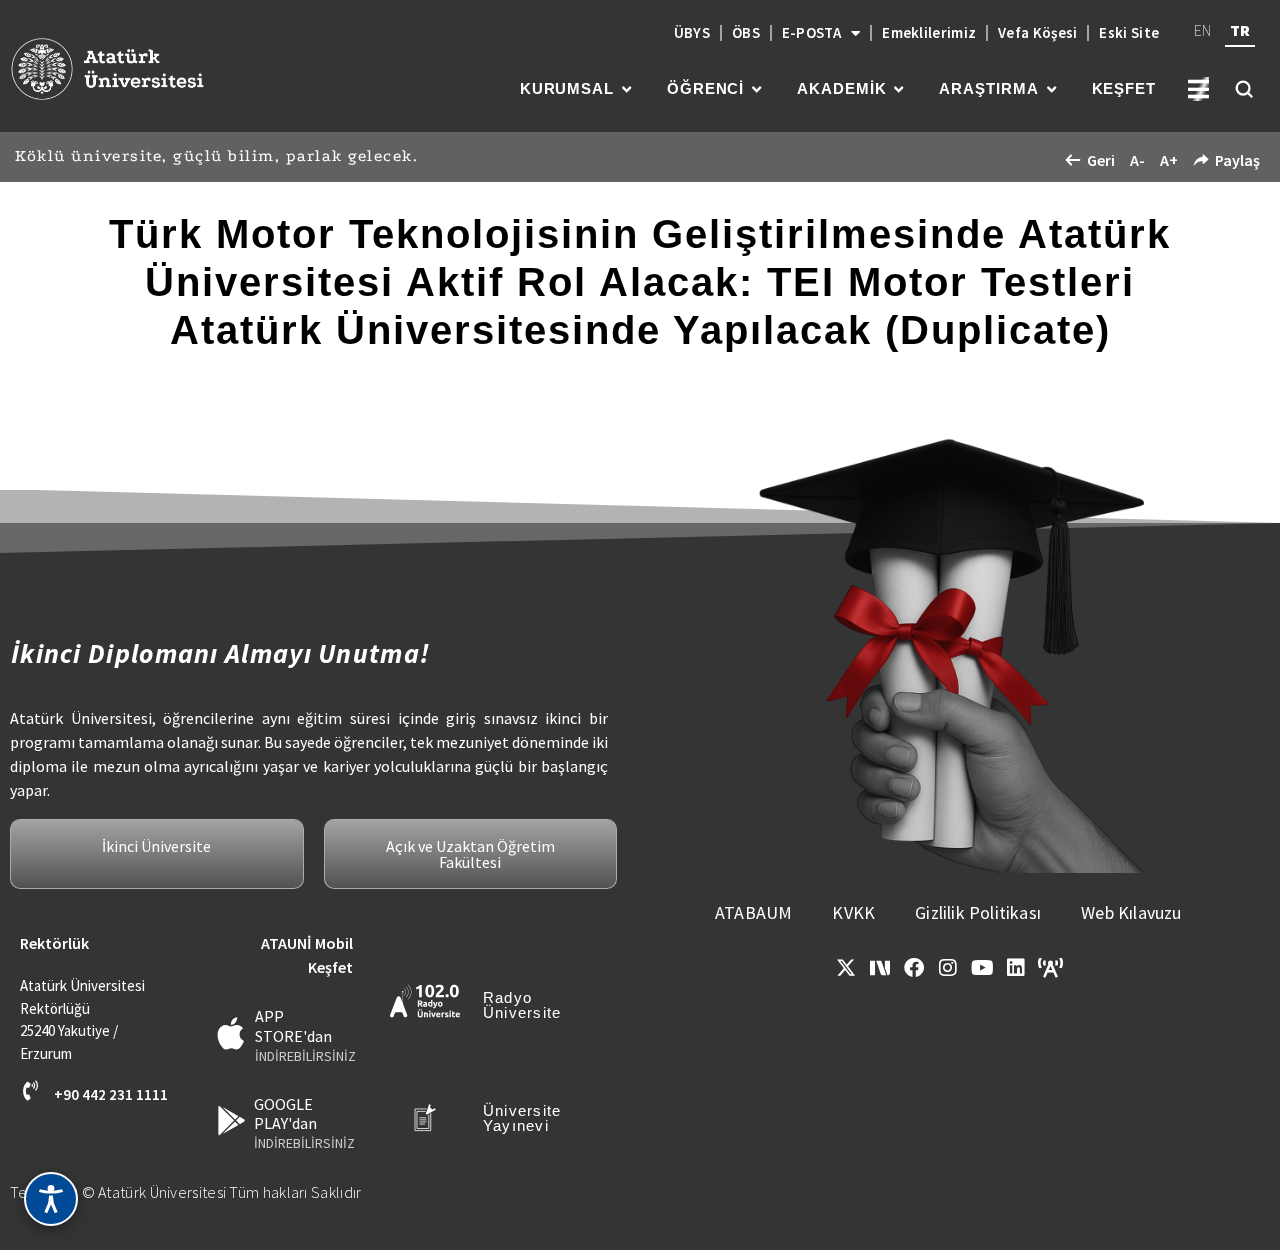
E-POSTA (811, 32)
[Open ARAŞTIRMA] (1051, 89)
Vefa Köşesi (1037, 32)
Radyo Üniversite (522, 1005)
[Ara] (1244, 89)
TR (1240, 30)
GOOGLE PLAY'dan (285, 1113)
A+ (1169, 160)
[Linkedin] (1016, 968)
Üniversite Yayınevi (522, 1118)
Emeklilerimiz (929, 32)
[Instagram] (948, 968)
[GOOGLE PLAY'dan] (231, 1120)
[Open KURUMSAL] (626, 89)
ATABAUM (753, 912)
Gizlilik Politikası (978, 912)
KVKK (853, 912)
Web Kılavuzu (1131, 912)
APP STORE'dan (293, 1025)
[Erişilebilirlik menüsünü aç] (51, 1199)
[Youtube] (982, 968)
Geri (1101, 160)
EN (1202, 30)
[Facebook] (914, 968)
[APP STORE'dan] (231, 1033)
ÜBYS (692, 32)
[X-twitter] (846, 968)
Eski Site (1129, 32)
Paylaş (1237, 160)
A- (1137, 160)
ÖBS (746, 32)
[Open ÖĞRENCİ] (756, 89)
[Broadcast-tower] (1050, 968)
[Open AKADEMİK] (898, 89)
